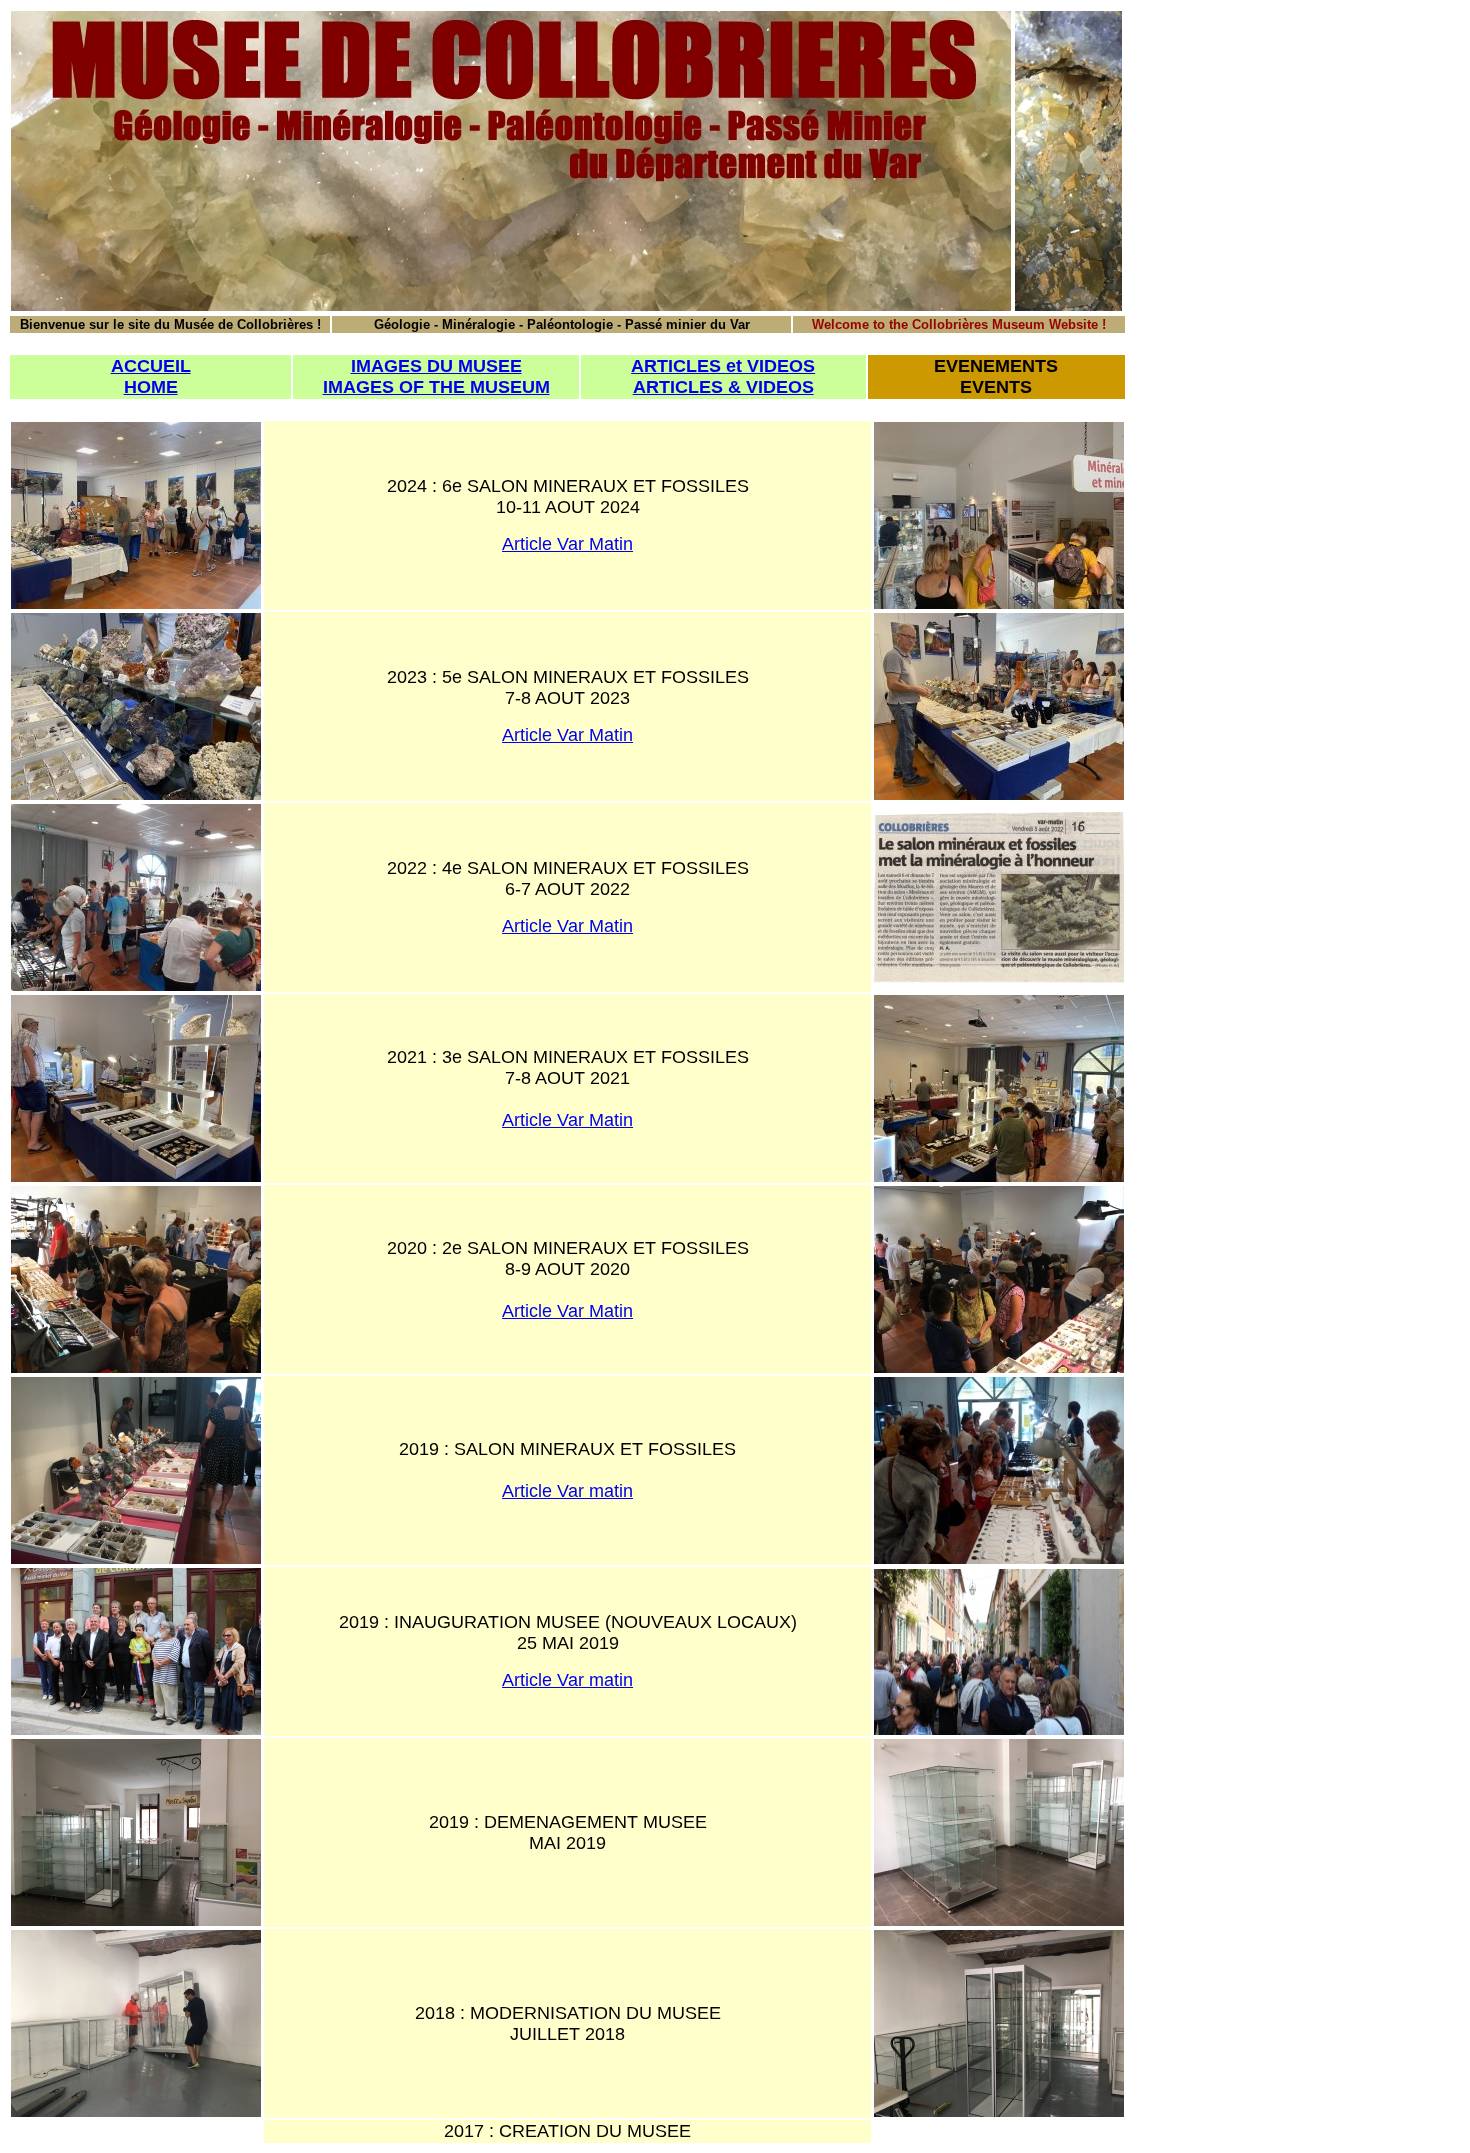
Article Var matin (567, 1491)
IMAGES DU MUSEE (436, 366)
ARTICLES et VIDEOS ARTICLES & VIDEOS (723, 376)
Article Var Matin (567, 544)
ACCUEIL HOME (151, 376)
